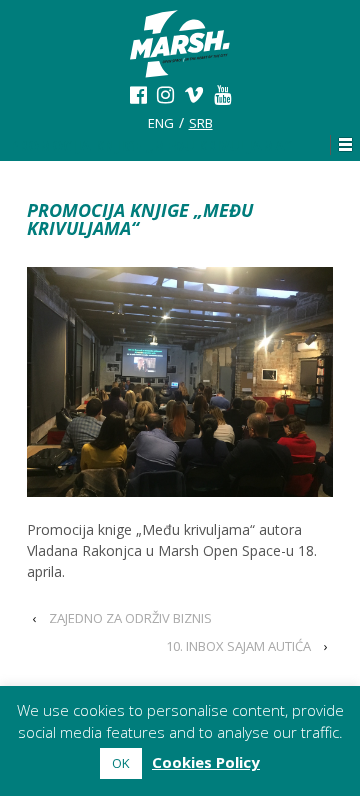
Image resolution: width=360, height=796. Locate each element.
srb (201, 123)
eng (161, 123)
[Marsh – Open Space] (180, 60)
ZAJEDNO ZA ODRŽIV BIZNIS (130, 618)
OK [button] (121, 763)
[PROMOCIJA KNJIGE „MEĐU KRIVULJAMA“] (180, 382)
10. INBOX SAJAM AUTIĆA (238, 646)
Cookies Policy (206, 762)
